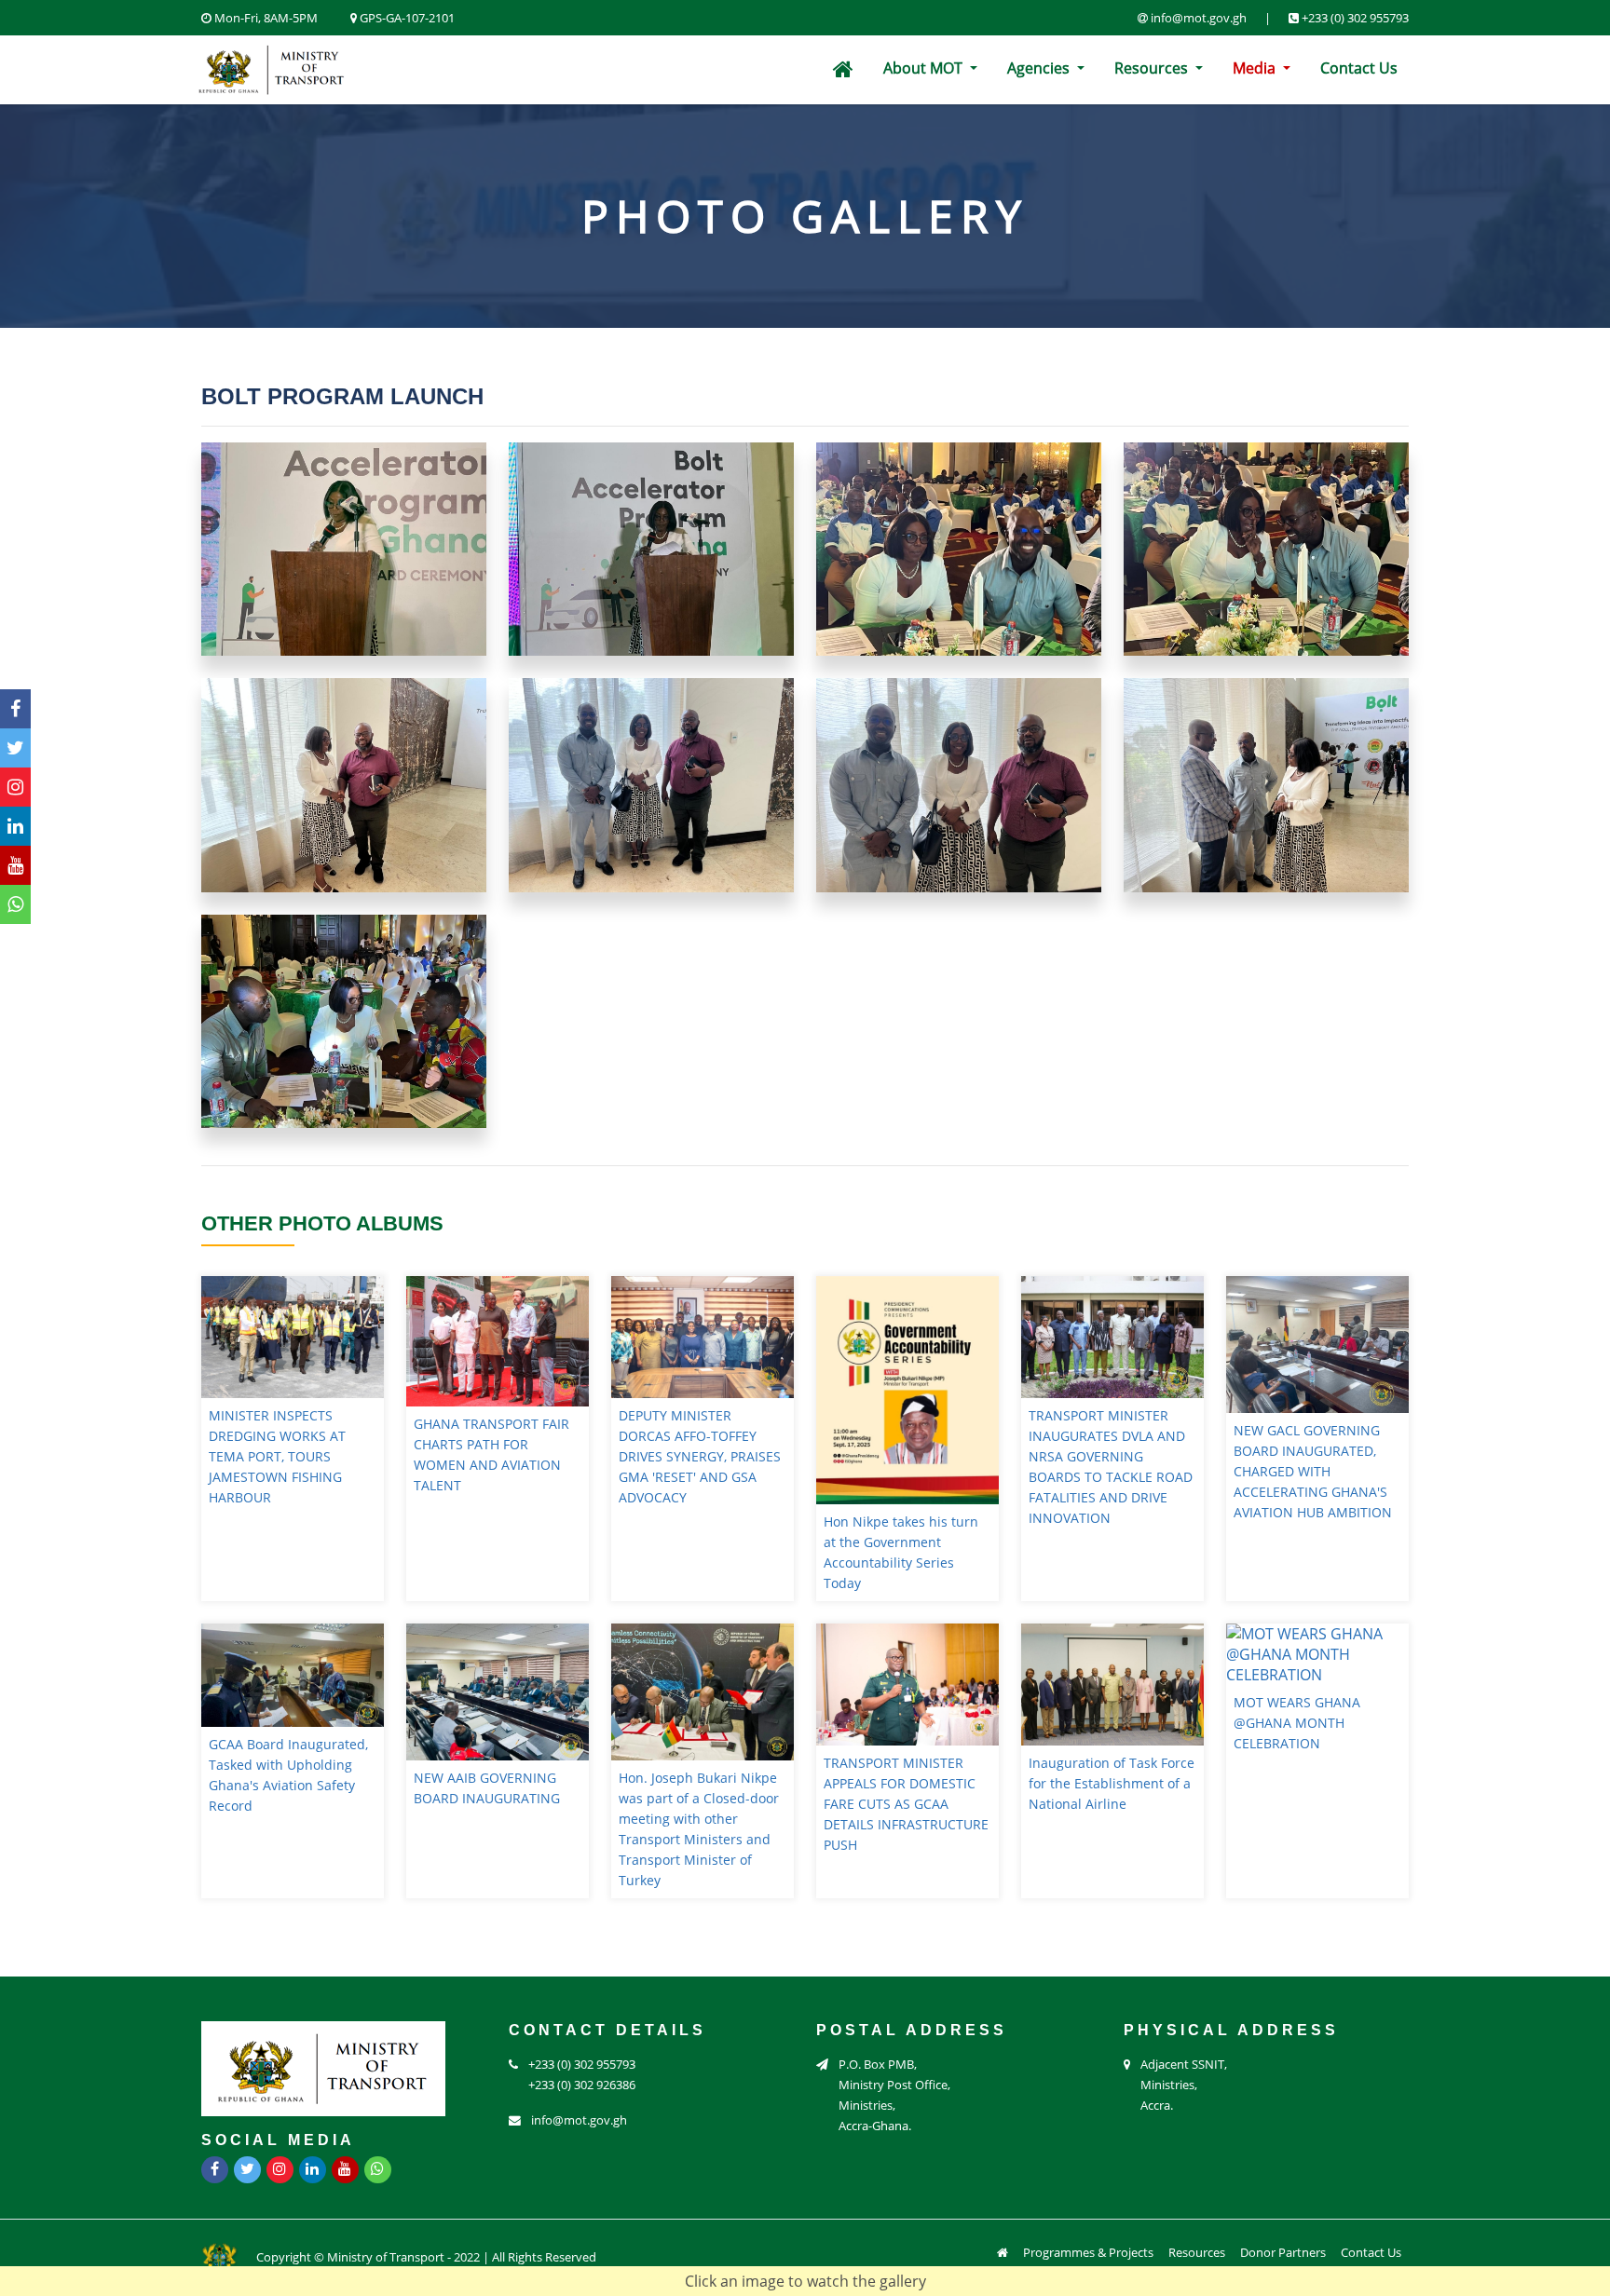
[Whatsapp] (15, 904)
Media (1256, 68)
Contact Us (1359, 68)
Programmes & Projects (1088, 2252)
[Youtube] (15, 865)
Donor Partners (1283, 2252)
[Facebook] (15, 709)
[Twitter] (15, 748)
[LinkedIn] (15, 826)
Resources (1153, 68)
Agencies (1040, 68)
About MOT (925, 68)
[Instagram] (15, 787)
